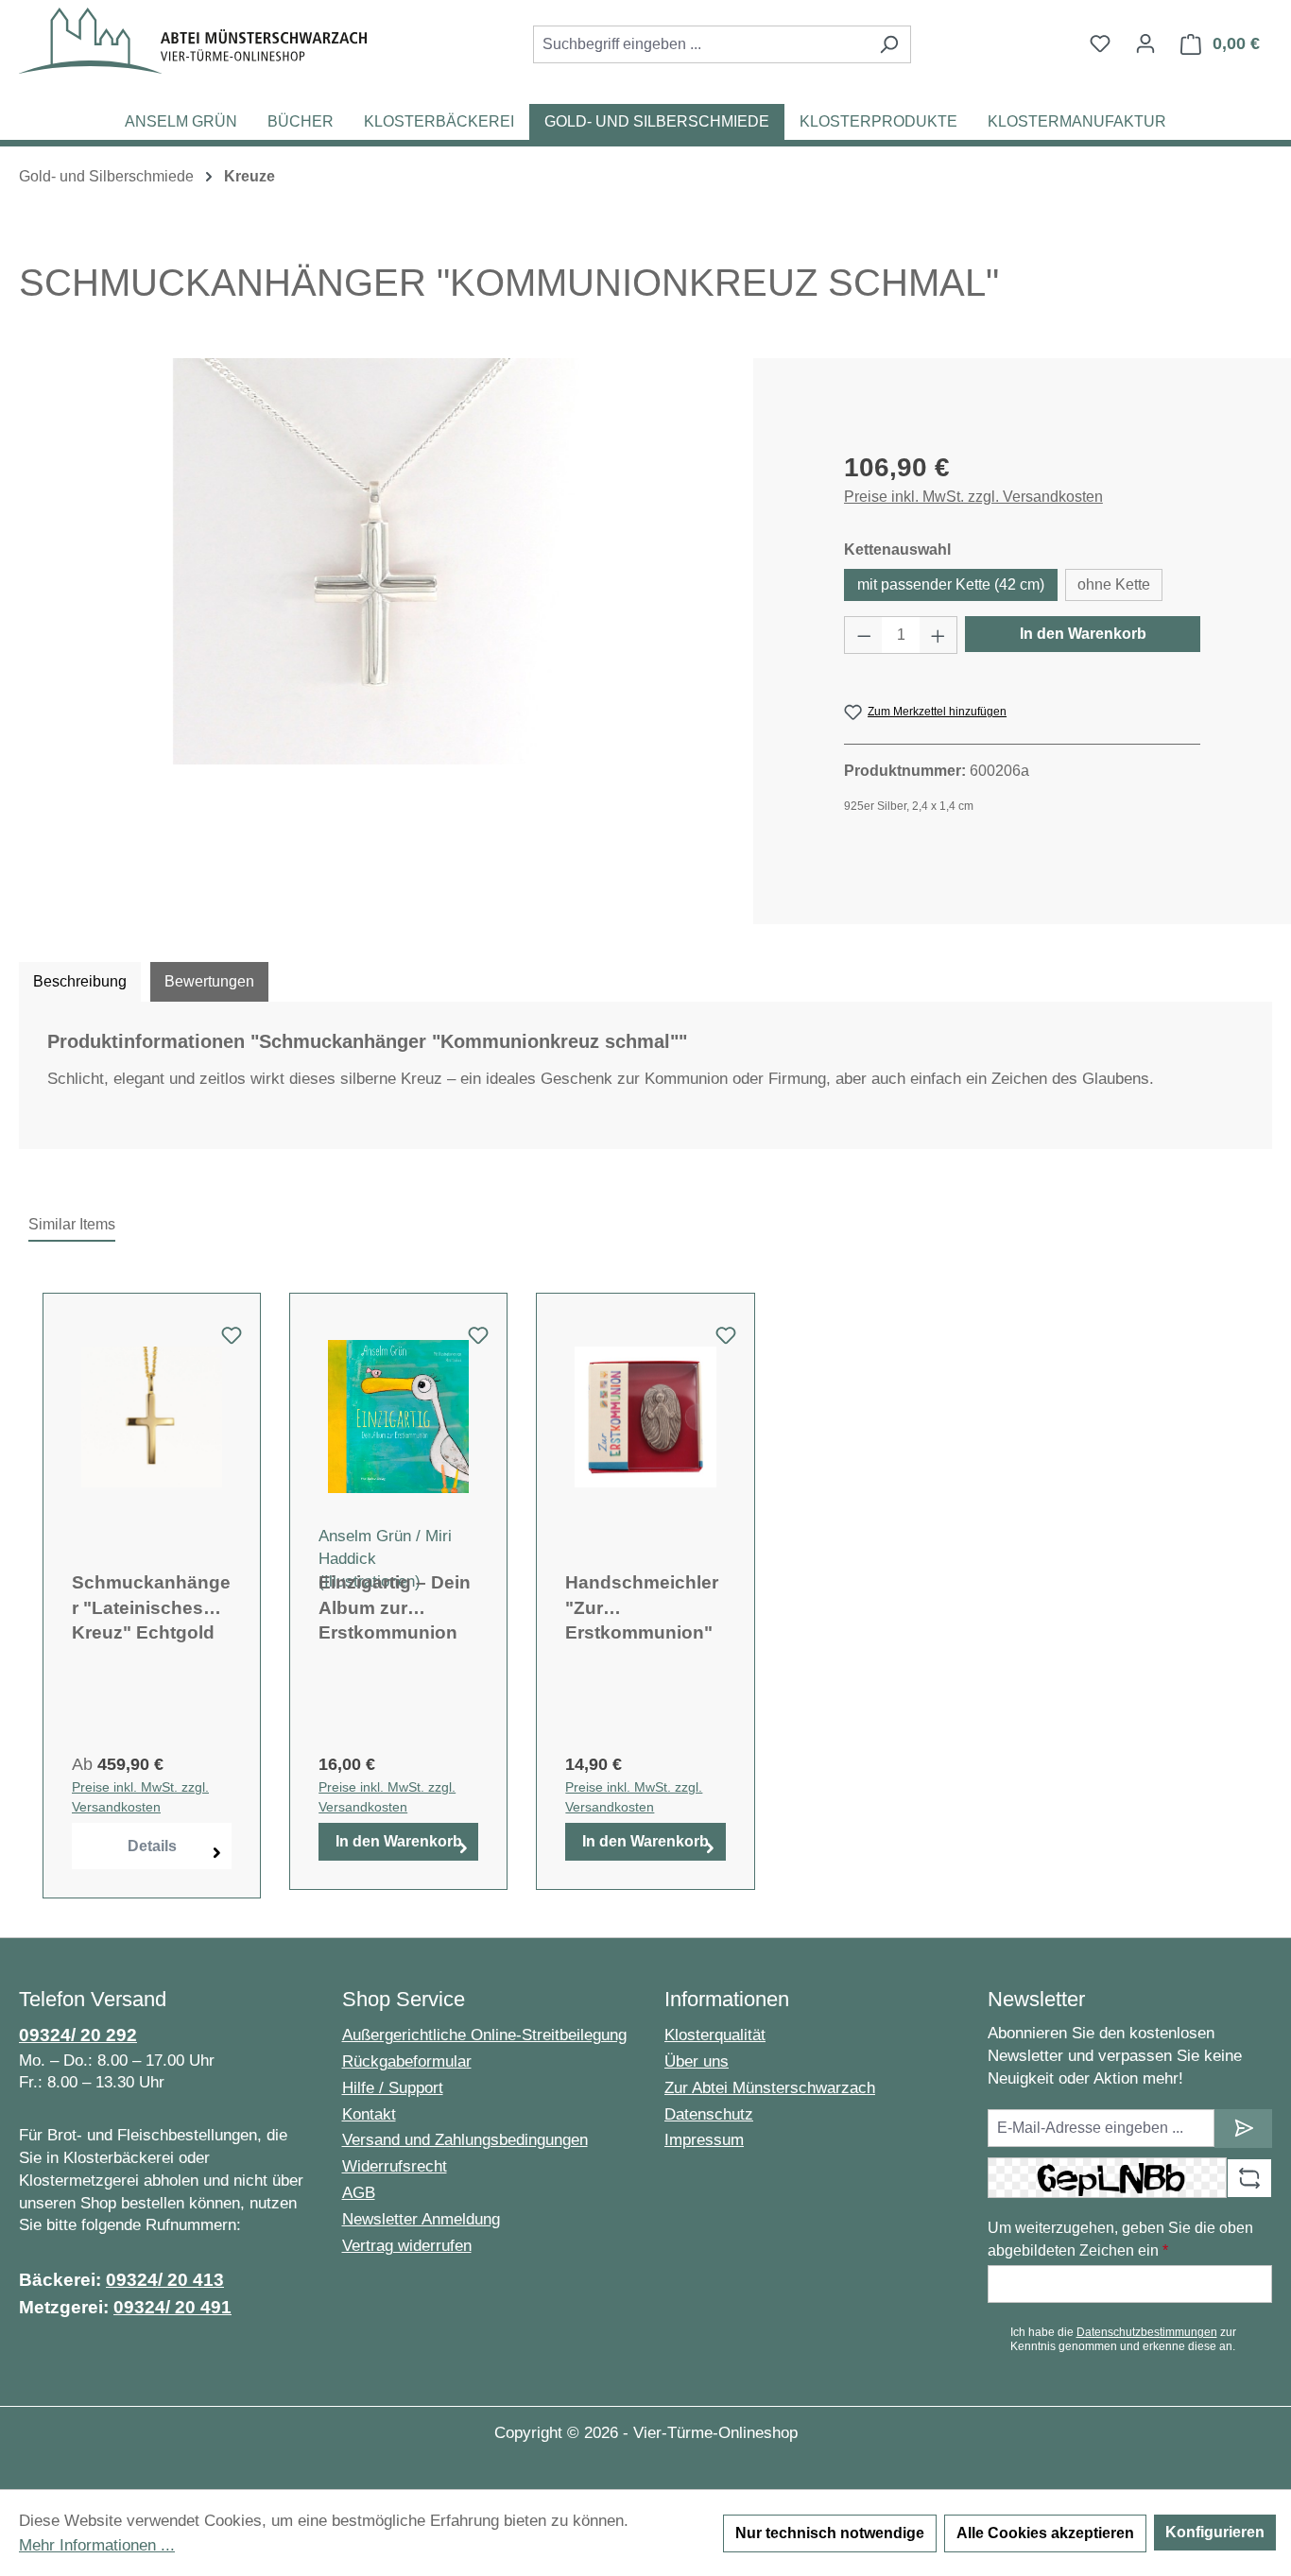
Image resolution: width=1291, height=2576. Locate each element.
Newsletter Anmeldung (421, 2219)
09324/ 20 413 (165, 2280)
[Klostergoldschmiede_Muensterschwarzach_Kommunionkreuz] (376, 561)
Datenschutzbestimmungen (1147, 2332)
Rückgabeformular (407, 2061)
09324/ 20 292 (78, 2035)
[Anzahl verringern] (864, 635)
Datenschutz (709, 2114)
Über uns (697, 2061)
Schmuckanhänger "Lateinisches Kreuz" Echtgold (151, 1607)
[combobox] (700, 44)
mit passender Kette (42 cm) (951, 584)
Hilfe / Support (393, 2088)
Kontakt (369, 2114)
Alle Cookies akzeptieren (1045, 2533)
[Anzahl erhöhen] (938, 635)
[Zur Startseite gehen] (193, 41)
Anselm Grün (365, 1536)
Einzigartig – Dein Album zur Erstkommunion (395, 1607)
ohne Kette (1114, 584)
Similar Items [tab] (72, 1224)
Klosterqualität (715, 2035)
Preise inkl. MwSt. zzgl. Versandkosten (973, 497)
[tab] (80, 982)
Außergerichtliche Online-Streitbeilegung (484, 2035)
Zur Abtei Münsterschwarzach (770, 2088)
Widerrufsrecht (395, 2166)
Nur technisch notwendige (830, 2533)
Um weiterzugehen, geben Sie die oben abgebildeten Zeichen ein (1120, 2239)
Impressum (704, 2140)
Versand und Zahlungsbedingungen (465, 2140)
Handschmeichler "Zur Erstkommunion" (642, 1607)
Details (152, 1846)
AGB (359, 2193)
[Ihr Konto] (1145, 43)
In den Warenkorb (1083, 634)
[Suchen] (889, 44)
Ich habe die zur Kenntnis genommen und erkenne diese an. (1123, 2339)
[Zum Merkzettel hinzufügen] (232, 1341)
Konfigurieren (1215, 2532)
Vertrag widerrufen (407, 2246)
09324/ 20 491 (172, 2307)
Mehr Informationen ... (97, 2545)
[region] (377, 561)
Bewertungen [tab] (209, 981)
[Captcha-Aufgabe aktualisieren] (1249, 2178)
